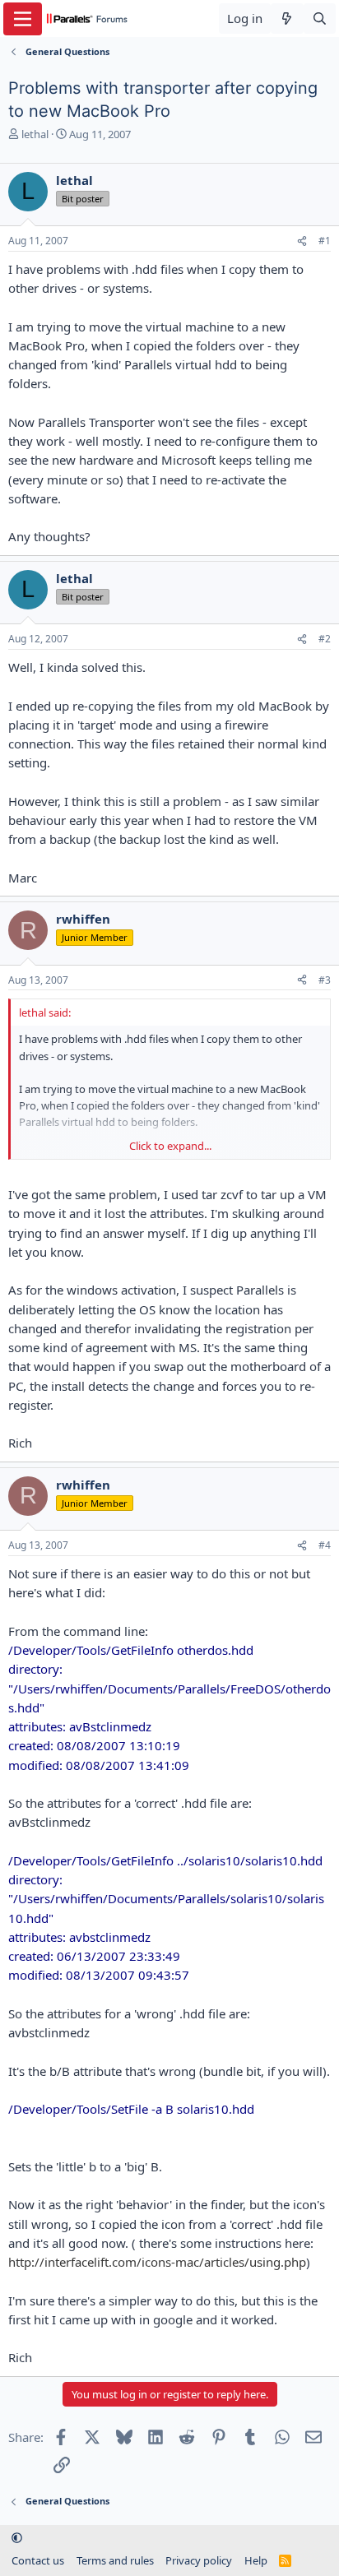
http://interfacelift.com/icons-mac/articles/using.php (157, 2262)
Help (256, 2560)
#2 (325, 639)
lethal (35, 134)
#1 (325, 241)
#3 (325, 980)
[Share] (302, 241)
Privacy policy (199, 2560)
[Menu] (23, 19)
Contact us (38, 2560)
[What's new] (287, 19)
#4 (325, 1545)
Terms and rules (115, 2560)
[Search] (320, 19)
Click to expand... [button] (170, 1146)
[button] (17, 2537)
